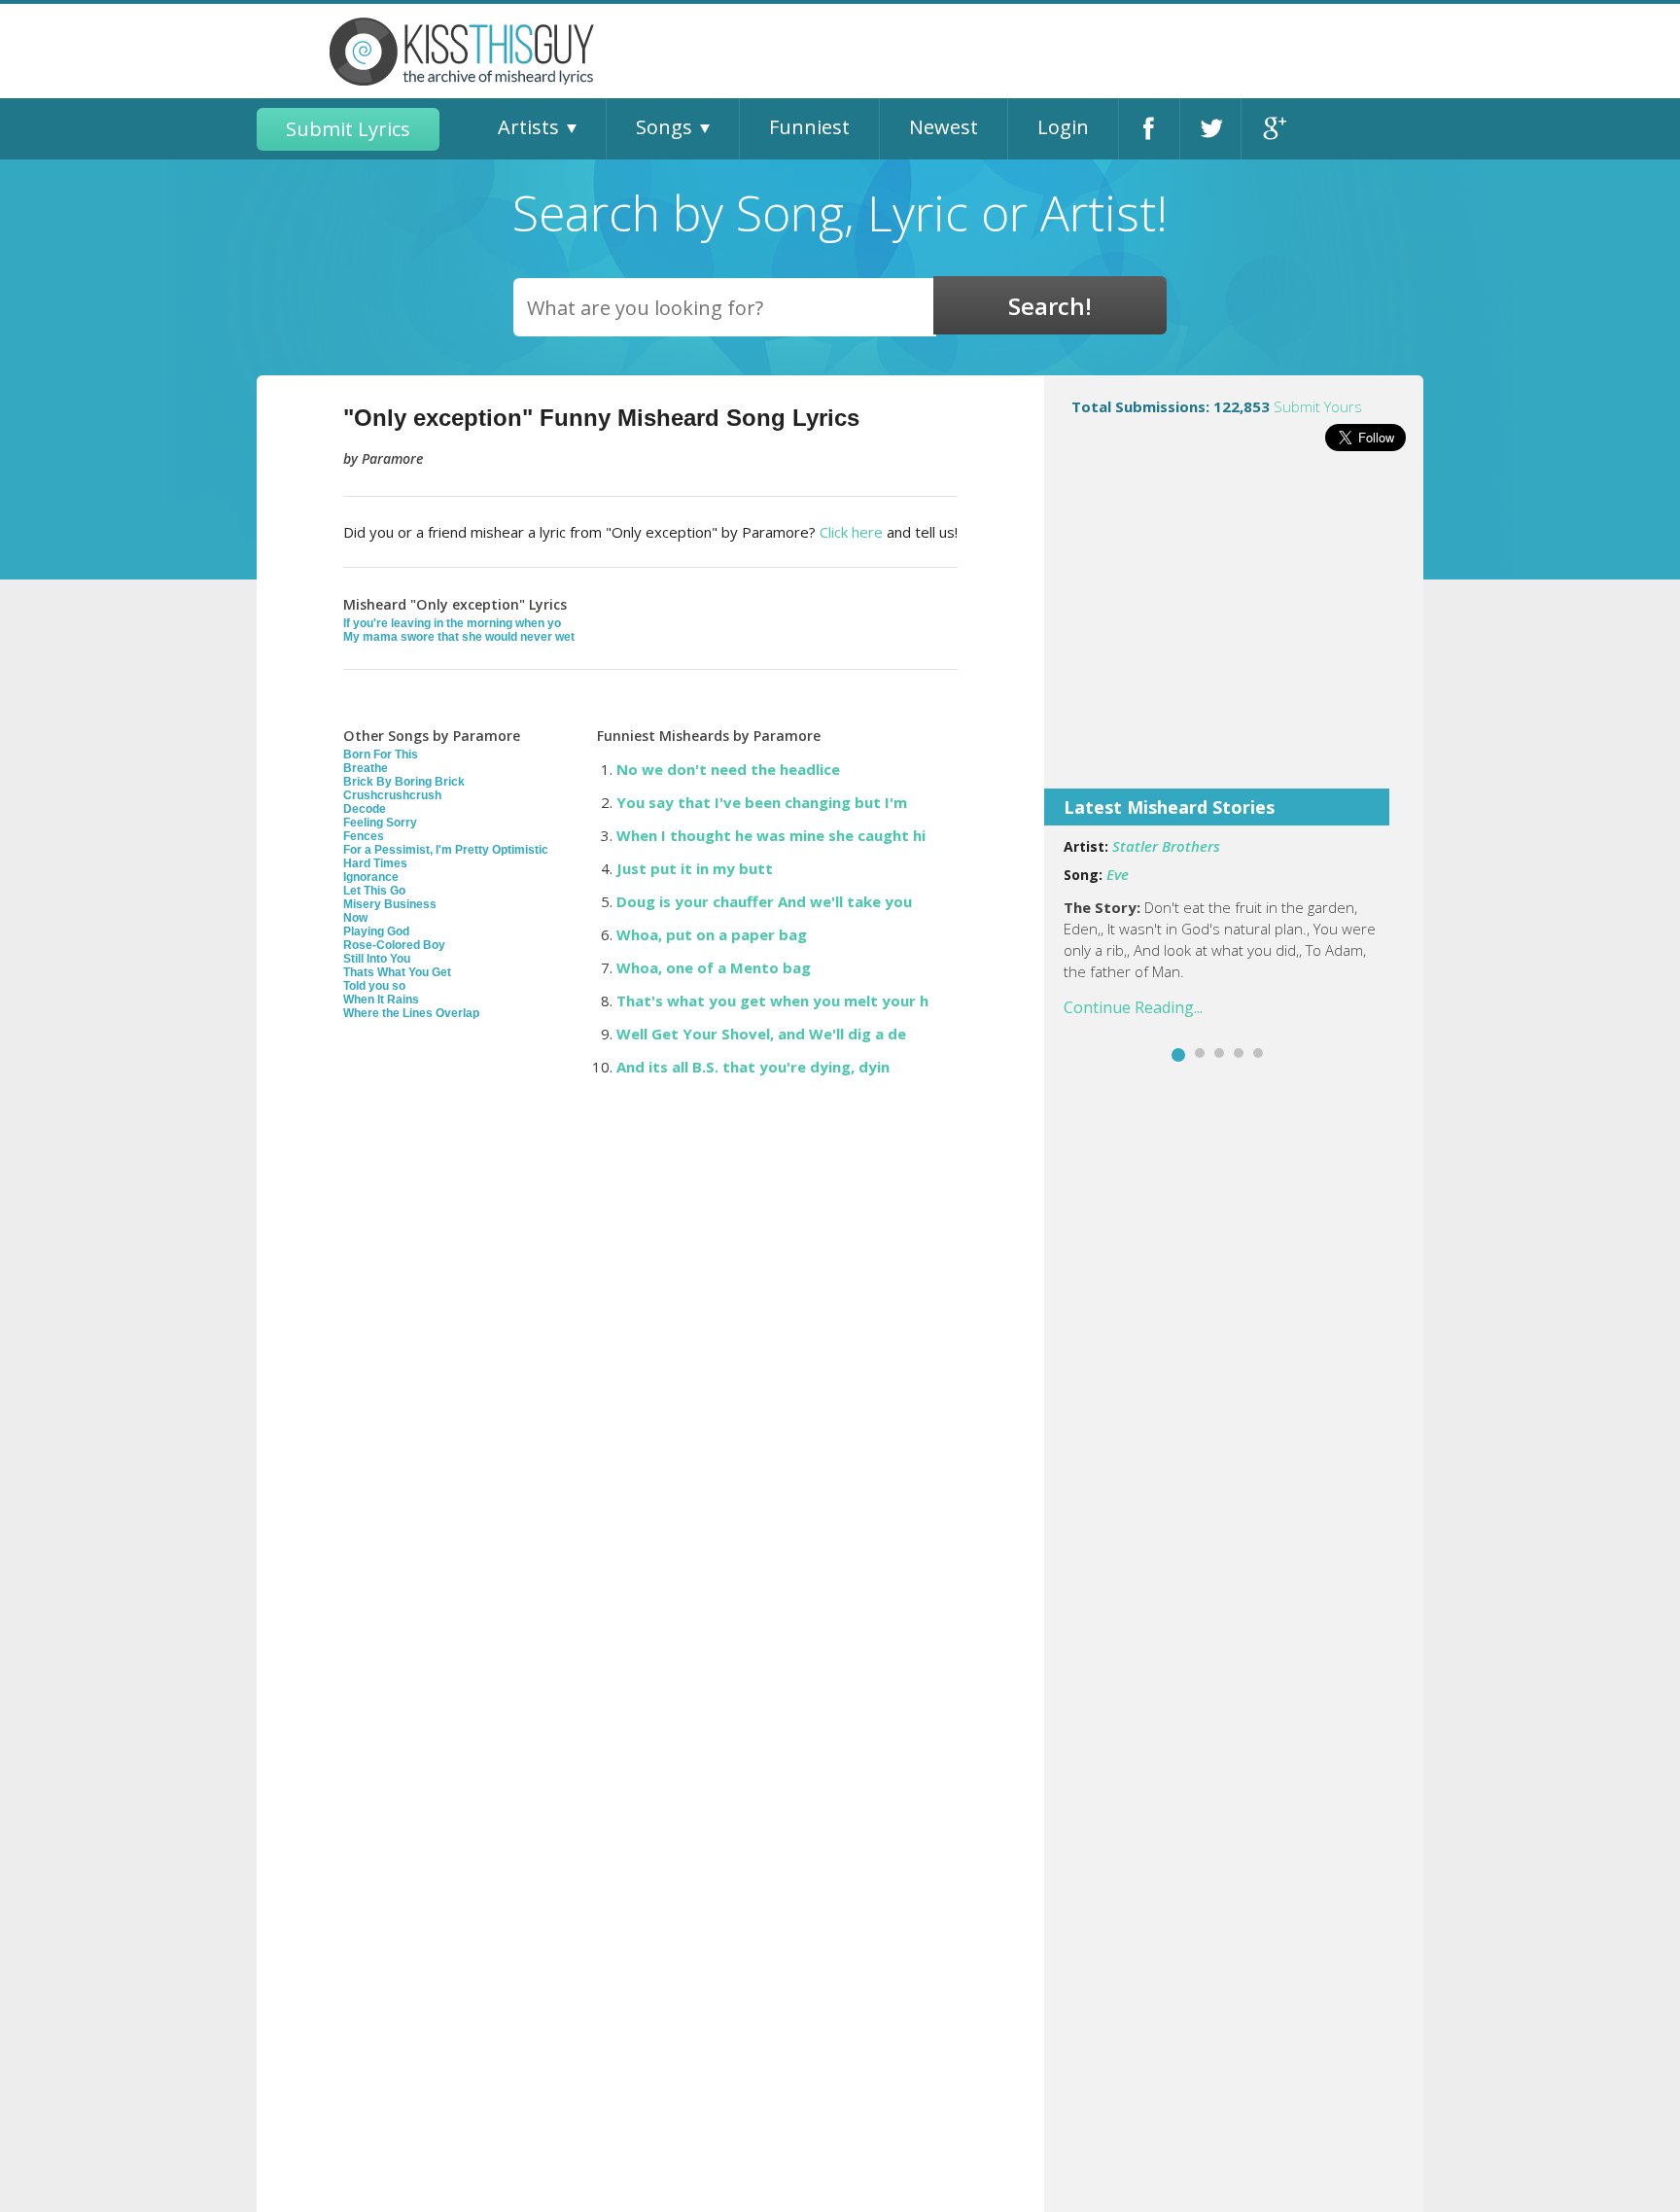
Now (355, 918)
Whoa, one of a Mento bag (714, 967)
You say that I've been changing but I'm (762, 802)
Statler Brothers (1166, 846)
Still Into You (377, 959)
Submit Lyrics (348, 129)
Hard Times (375, 863)
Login (1063, 127)
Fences (364, 836)
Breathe (366, 768)
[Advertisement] (1234, 633)
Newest (944, 127)
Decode (365, 809)
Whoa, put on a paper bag (712, 934)
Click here (851, 532)
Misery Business (390, 904)
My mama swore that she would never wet (459, 637)
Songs (664, 127)
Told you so (374, 986)
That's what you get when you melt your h (772, 1001)
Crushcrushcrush (392, 795)
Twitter (1210, 129)
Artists (528, 127)
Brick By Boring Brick (404, 782)
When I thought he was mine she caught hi (771, 835)
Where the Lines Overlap (411, 1013)
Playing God (376, 931)
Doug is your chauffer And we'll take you (764, 901)
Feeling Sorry (380, 823)
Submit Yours (1318, 406)
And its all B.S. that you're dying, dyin (753, 1067)
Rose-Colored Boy (394, 945)
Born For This (381, 755)
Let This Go (374, 891)
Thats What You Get (397, 972)
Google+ (1272, 129)
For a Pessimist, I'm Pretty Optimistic (446, 850)
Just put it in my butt (695, 868)
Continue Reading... (1133, 1007)
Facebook (1149, 129)
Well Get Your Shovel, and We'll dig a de (761, 1034)
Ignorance (371, 877)
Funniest (809, 127)
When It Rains (381, 1000)
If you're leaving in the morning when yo (452, 623)
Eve (1118, 874)
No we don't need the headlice (728, 769)
